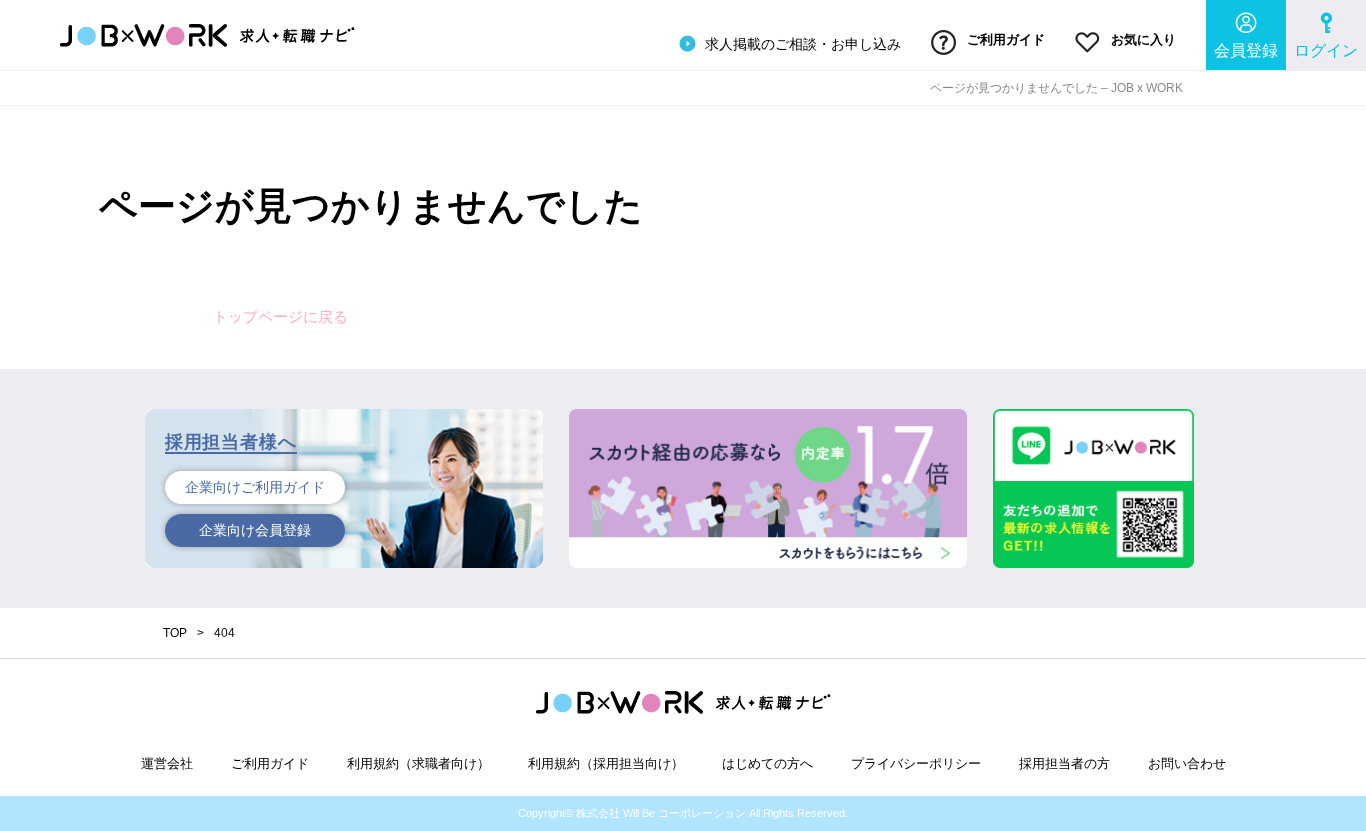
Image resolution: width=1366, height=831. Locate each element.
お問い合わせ (1187, 763)
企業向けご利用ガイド (255, 487)
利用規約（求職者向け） (418, 763)
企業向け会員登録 (255, 530)
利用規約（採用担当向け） (606, 763)
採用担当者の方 (1064, 763)
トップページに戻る (280, 316)
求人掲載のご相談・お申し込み (801, 44)
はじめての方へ (767, 763)
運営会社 (167, 763)
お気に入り (1141, 39)
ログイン (1326, 50)
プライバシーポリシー (916, 763)
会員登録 (1246, 50)
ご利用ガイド (1004, 39)
